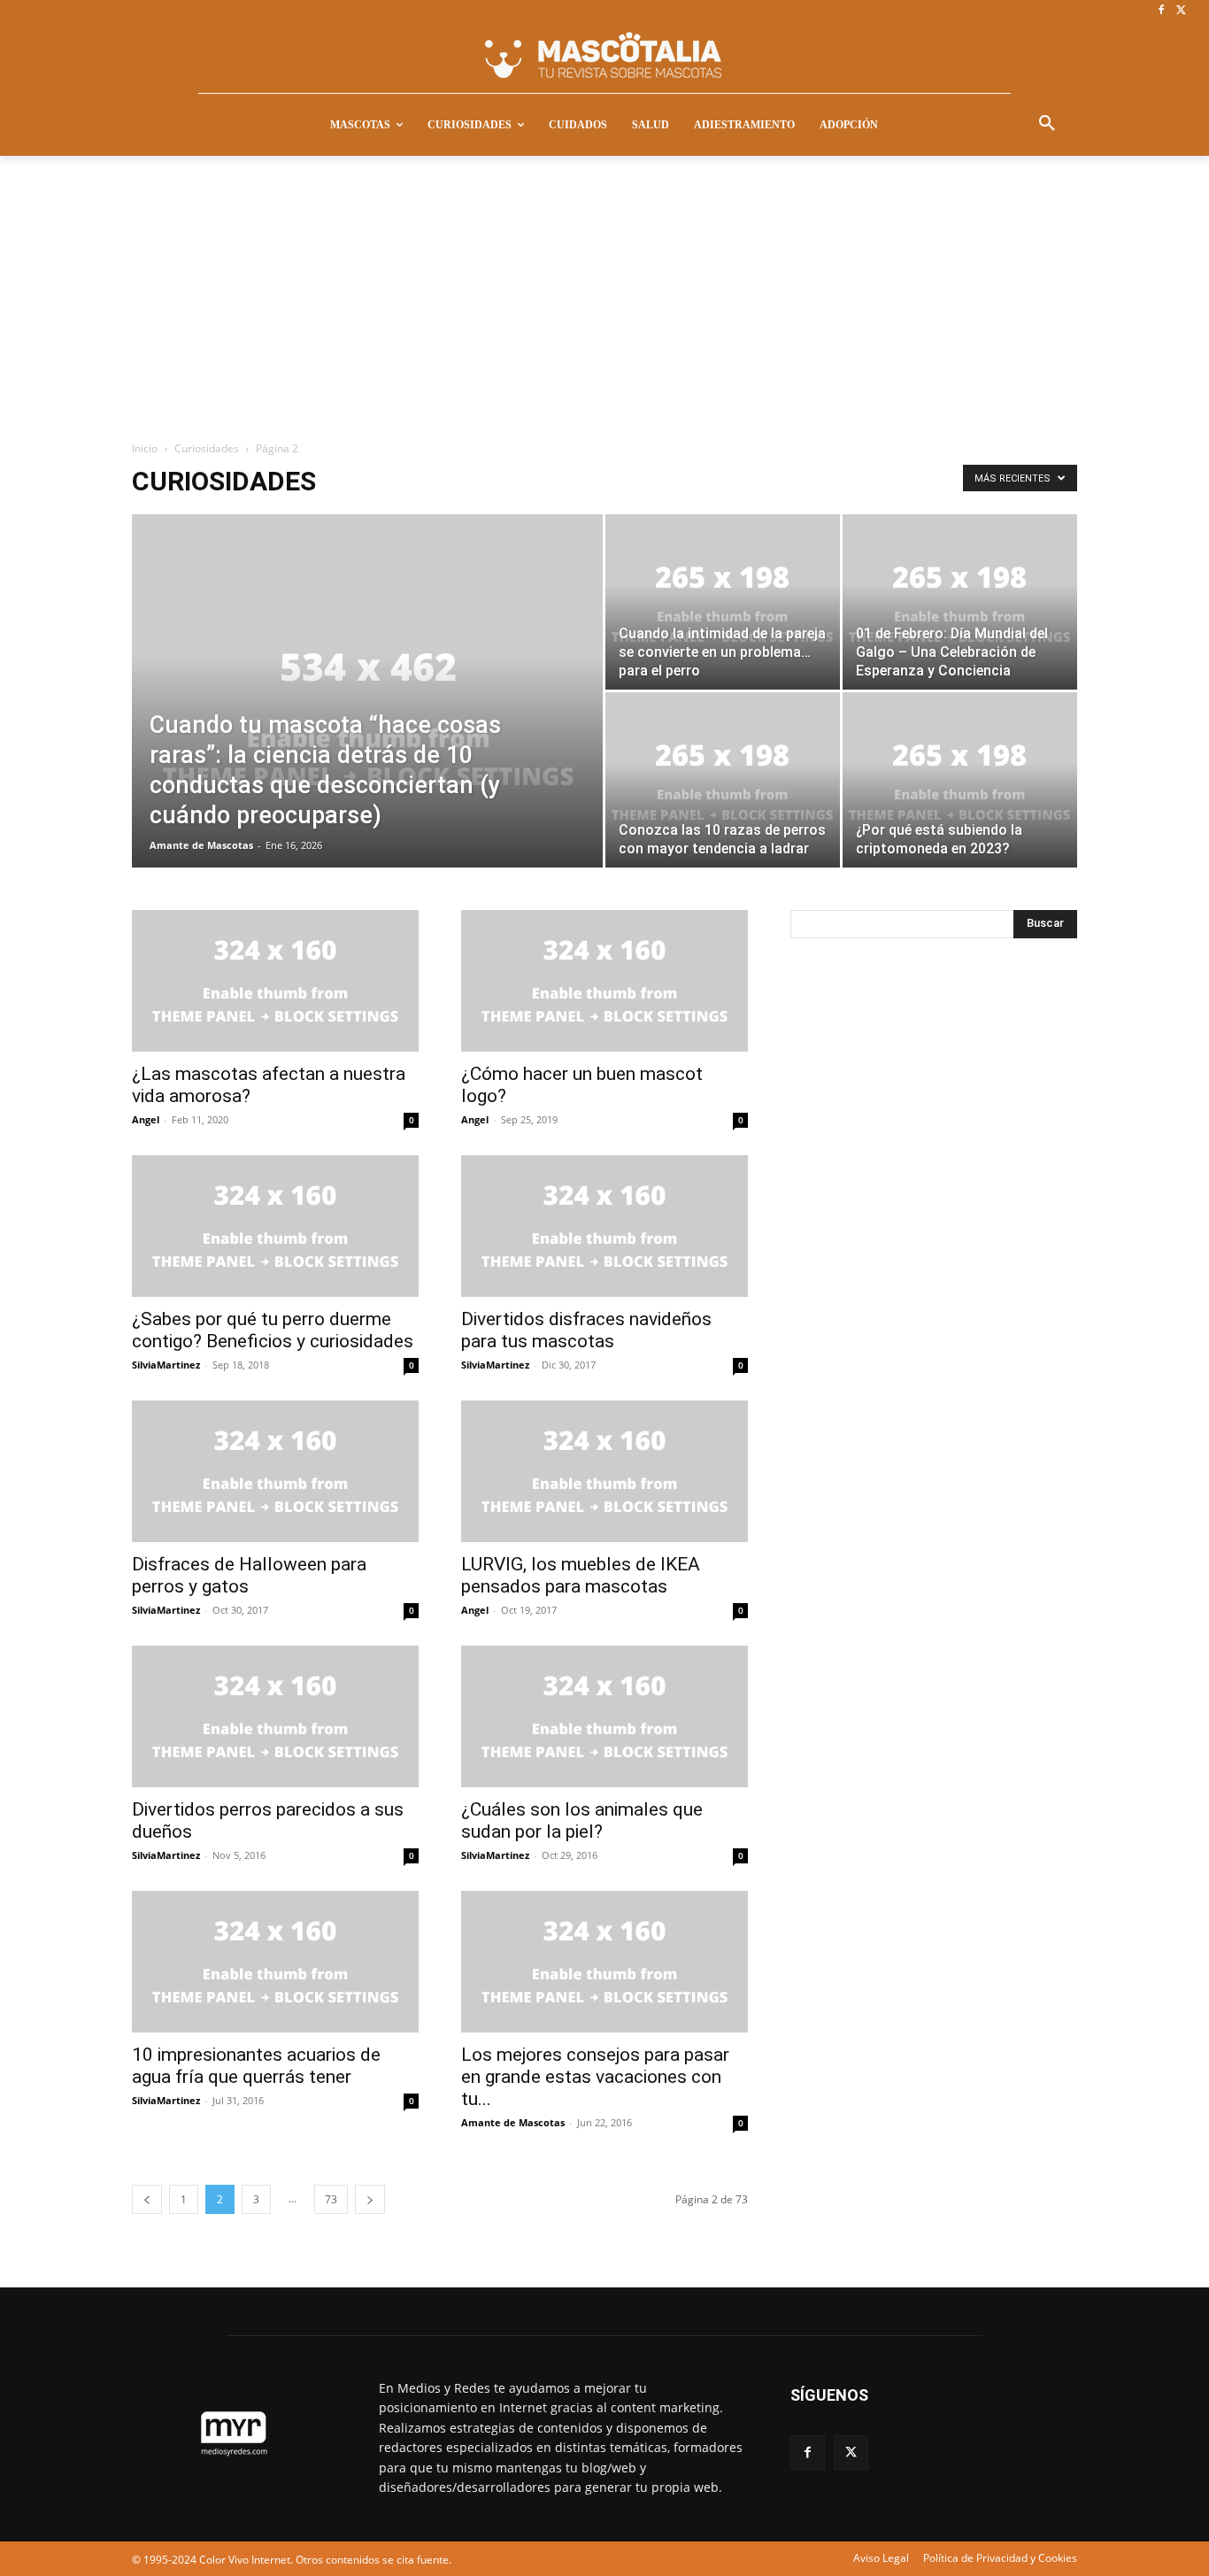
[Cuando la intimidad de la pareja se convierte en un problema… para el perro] (723, 602)
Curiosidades (207, 448)
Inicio (145, 448)
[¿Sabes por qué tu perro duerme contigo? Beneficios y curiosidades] (275, 1226)
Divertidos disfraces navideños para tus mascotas (586, 1330)
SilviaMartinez (166, 1365)
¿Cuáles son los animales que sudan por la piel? (582, 1820)
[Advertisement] (604, 289)
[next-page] (370, 2199)
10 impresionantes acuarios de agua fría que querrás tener (256, 2066)
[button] (1047, 124)
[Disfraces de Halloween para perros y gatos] (275, 1471)
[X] (1181, 11)
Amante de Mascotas (201, 845)
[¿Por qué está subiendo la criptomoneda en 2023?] (960, 780)
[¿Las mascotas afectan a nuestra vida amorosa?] (275, 981)
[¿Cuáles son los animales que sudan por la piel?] (604, 1716)
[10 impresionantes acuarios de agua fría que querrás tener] (275, 1962)
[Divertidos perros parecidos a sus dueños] (275, 1716)
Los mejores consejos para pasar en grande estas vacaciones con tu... (595, 2077)
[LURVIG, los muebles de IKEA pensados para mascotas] (604, 1471)
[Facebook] (1161, 11)
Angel (146, 1119)
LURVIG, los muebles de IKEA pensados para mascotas (581, 1575)
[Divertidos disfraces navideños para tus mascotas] (604, 1226)
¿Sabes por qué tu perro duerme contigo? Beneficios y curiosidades (273, 1330)
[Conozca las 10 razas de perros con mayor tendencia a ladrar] (723, 780)
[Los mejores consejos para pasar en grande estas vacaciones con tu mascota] (604, 1962)
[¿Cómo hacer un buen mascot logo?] (604, 981)
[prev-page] (147, 2199)
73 (331, 2199)
